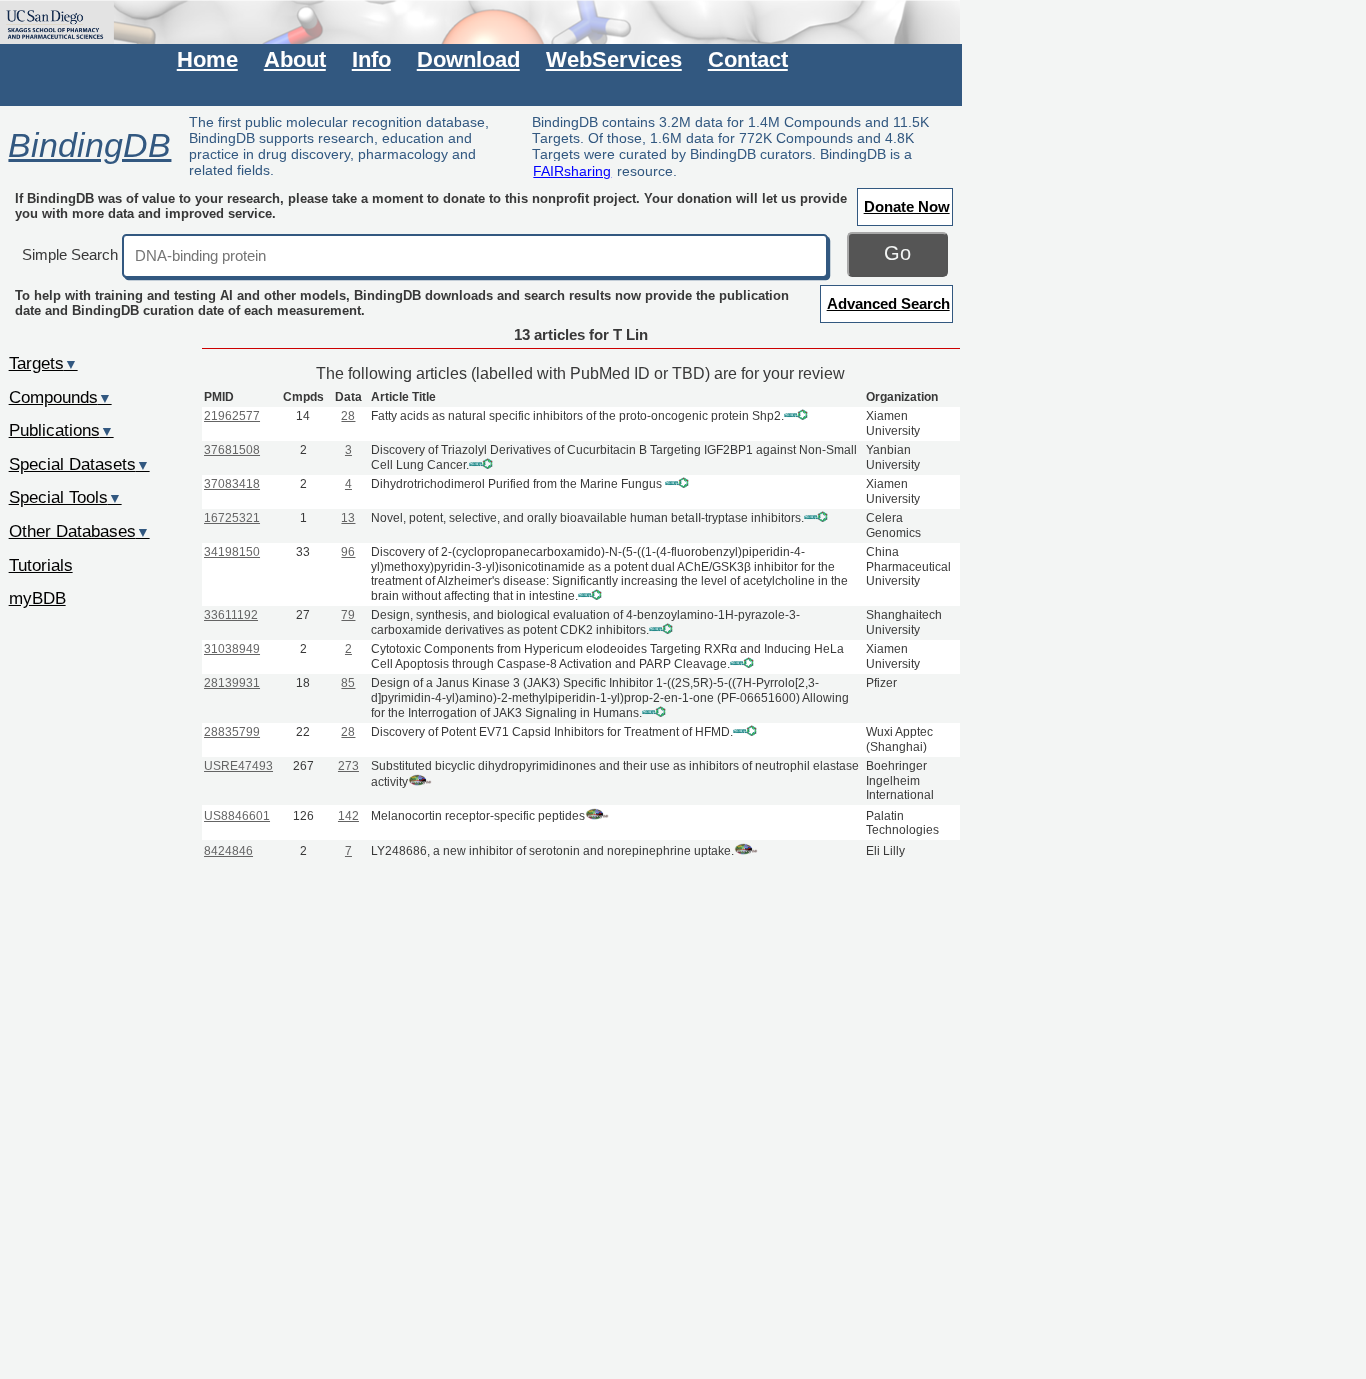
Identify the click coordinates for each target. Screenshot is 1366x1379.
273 (348, 766)
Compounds (60, 397)
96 (348, 552)
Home (207, 59)
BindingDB (89, 145)
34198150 (232, 552)
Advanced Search (888, 303)
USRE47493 (238, 766)
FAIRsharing (572, 171)
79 (348, 615)
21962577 (232, 416)
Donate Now (907, 206)
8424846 (228, 851)
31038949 (232, 649)
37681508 (232, 450)
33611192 (231, 615)
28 (348, 416)
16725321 (232, 518)
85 (348, 683)
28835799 (232, 732)
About (295, 59)
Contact (748, 59)
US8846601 (237, 816)
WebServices (614, 59)
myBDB (37, 598)
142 (348, 816)
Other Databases (79, 531)
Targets (43, 363)
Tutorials (41, 565)
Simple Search (70, 254)
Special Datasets (79, 464)
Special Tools (65, 497)
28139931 (232, 683)
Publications (61, 430)
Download (468, 59)
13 (348, 518)
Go (897, 253)
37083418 (232, 484)
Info (371, 59)
